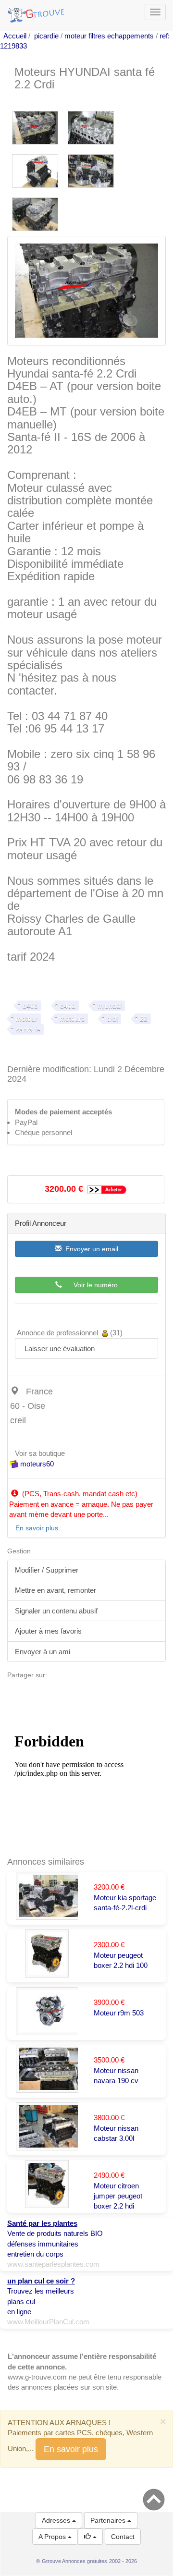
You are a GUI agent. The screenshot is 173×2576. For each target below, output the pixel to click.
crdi (112, 1019)
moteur (27, 1019)
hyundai (110, 1006)
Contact (123, 2537)
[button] (90, 2537)
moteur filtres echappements (109, 36)
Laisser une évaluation (59, 1349)
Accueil (15, 36)
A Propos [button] (53, 2537)
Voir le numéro (90, 1285)
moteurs (72, 1019)
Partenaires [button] (109, 2520)
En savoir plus (71, 2449)
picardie (46, 36)
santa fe (28, 1029)
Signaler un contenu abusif (56, 1611)
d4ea (68, 1006)
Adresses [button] (57, 2520)
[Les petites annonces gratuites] (37, 12)
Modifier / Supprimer (47, 1570)
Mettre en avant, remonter (56, 1590)
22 (144, 1019)
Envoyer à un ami (43, 1652)
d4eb (30, 1006)
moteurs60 (36, 1464)
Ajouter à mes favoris (48, 1631)
